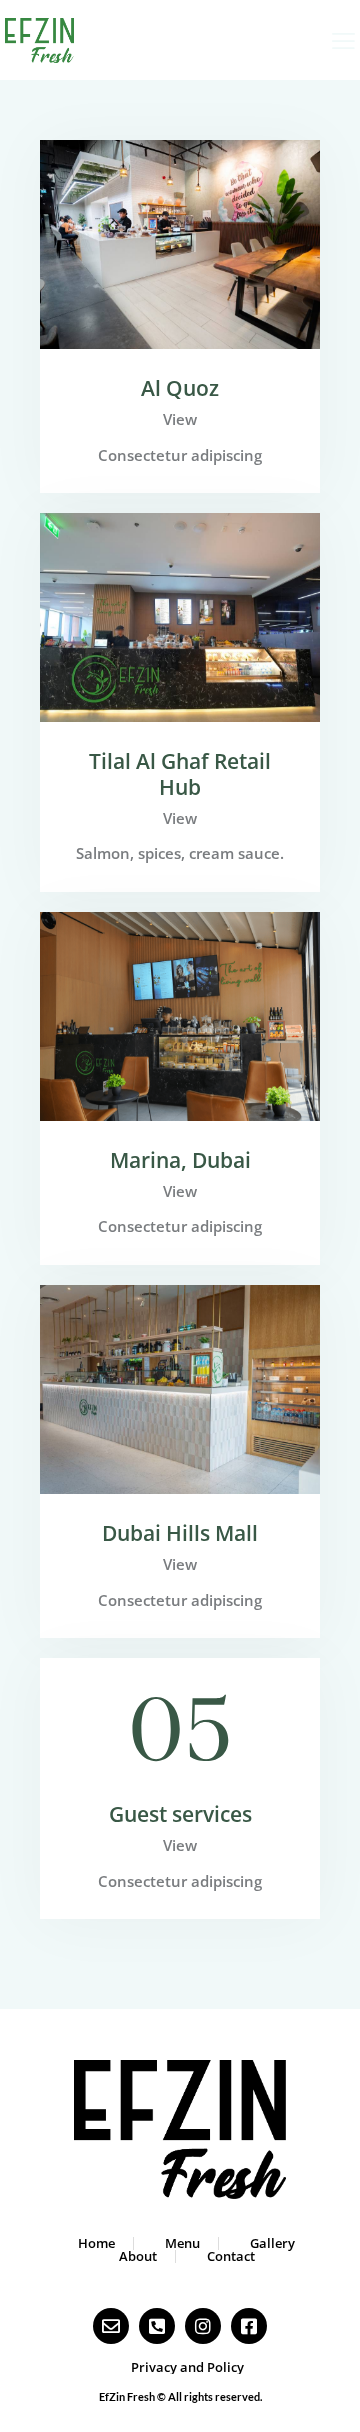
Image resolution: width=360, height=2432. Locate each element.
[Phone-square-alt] (157, 2326)
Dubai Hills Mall (180, 1534)
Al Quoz (180, 389)
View (180, 419)
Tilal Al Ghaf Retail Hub (180, 774)
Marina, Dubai (180, 1161)
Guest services (180, 1815)
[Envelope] (111, 2326)
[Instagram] (203, 2326)
